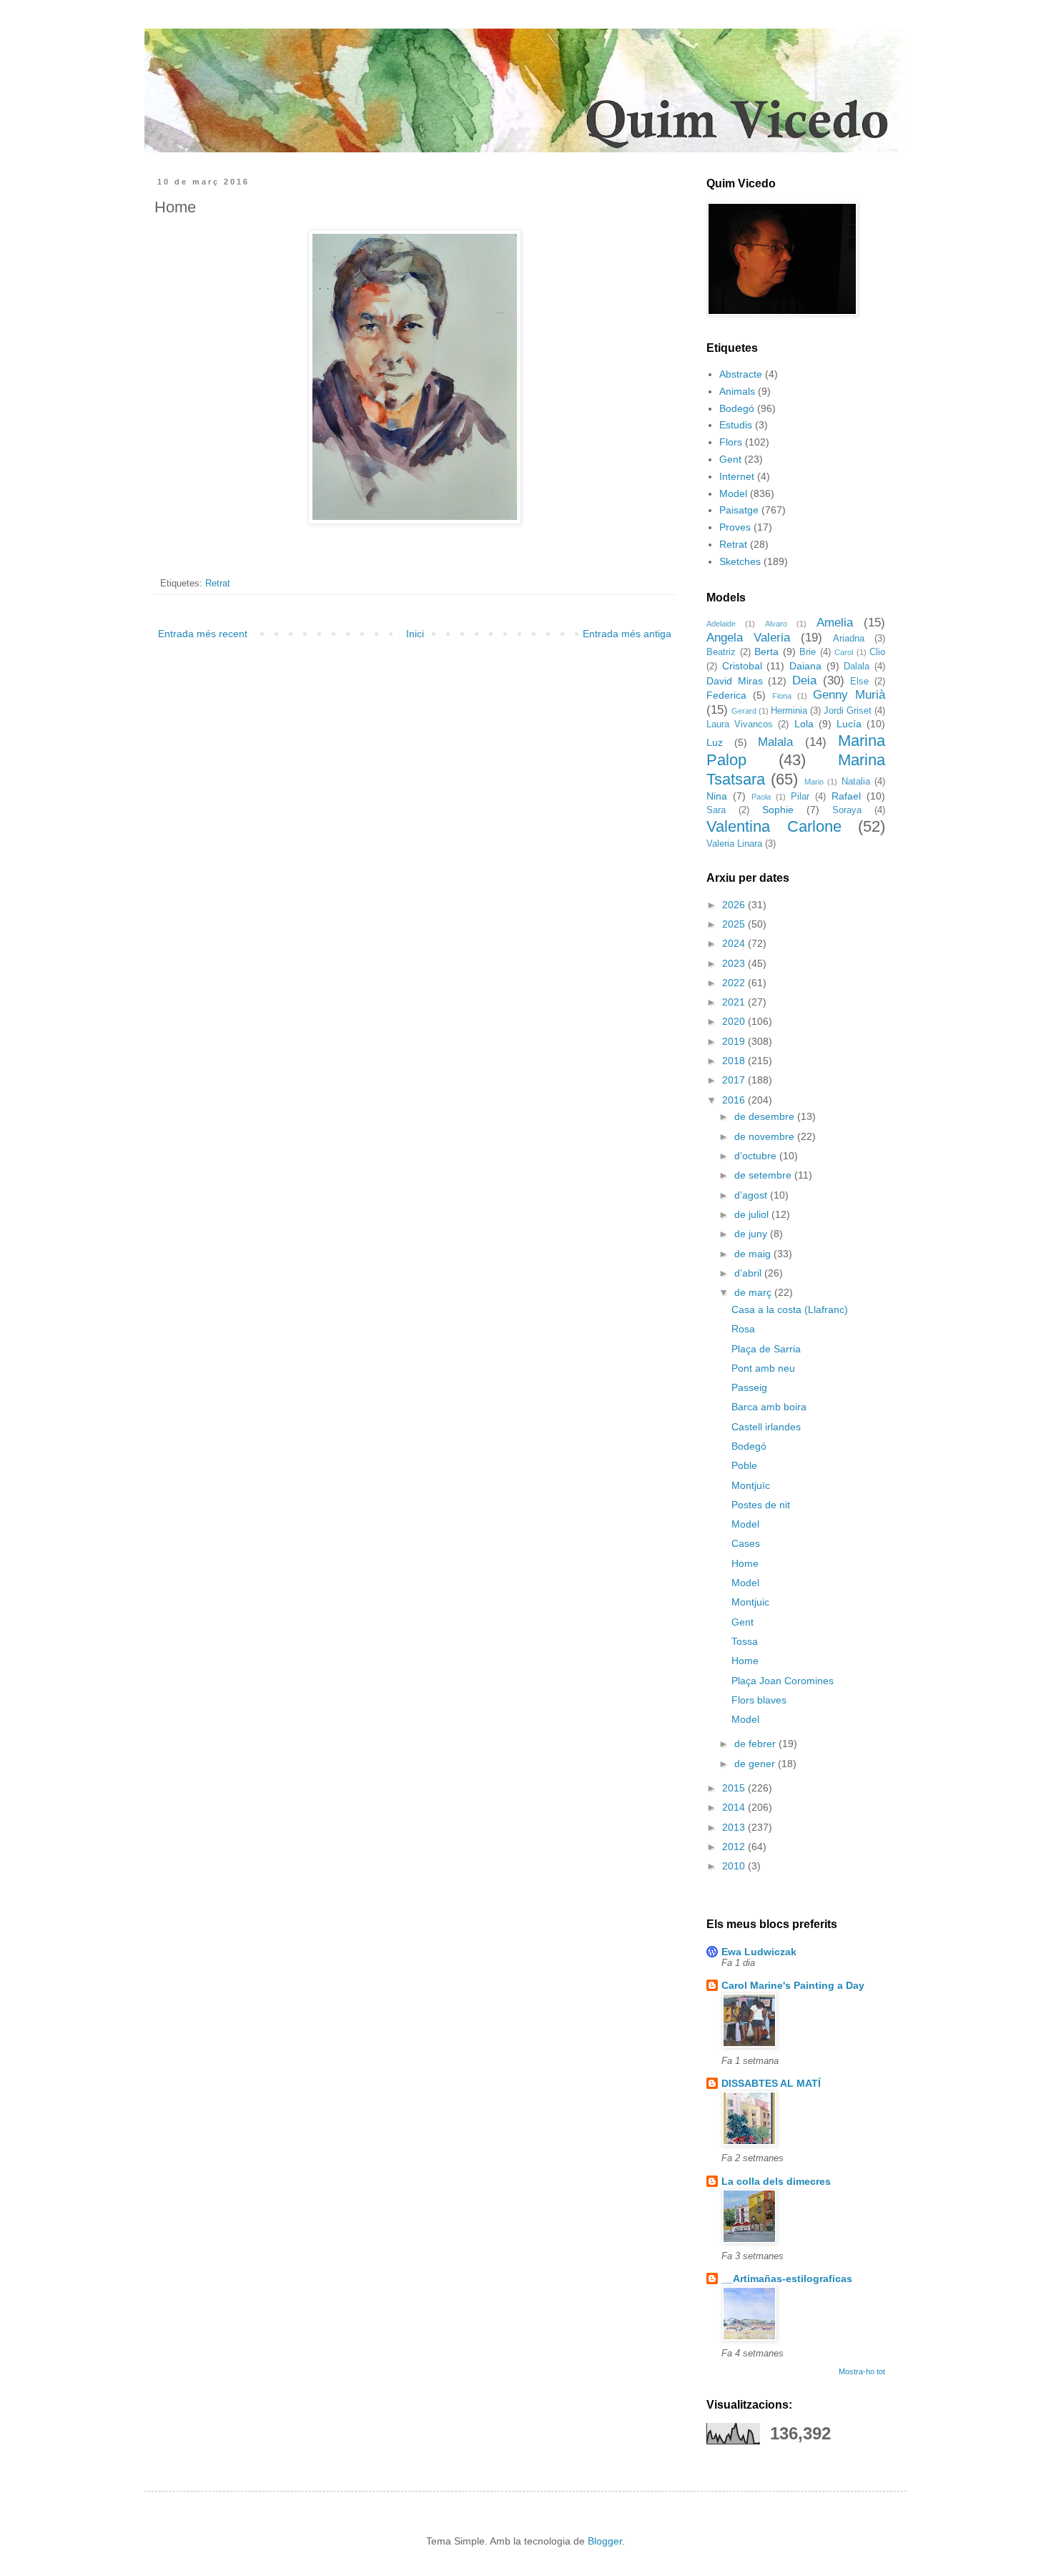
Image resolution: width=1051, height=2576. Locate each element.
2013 (735, 1827)
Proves (735, 527)
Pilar (800, 797)
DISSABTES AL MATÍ (771, 2083)
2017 (735, 1080)
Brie (808, 652)
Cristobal (742, 666)
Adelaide (721, 624)
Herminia (789, 711)
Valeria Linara (734, 844)
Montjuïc (751, 1485)
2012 (735, 1847)
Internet (737, 476)
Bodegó (737, 408)
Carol (844, 652)
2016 (735, 1100)
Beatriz (721, 652)
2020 (735, 1021)
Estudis (736, 425)
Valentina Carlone (774, 826)
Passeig (749, 1387)
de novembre (766, 1136)
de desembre (766, 1116)
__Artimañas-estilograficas (787, 2278)
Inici (415, 634)
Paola (761, 797)
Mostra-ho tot (862, 2371)
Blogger (605, 2541)
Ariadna (849, 639)
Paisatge (739, 510)
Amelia (835, 623)
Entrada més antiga (627, 634)
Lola (804, 724)
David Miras (735, 681)
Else (859, 682)
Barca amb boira (769, 1407)
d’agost (752, 1195)
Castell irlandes (766, 1427)
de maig (754, 1254)
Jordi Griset (848, 711)
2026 (735, 905)
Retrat (218, 584)
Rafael (846, 796)
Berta (766, 652)
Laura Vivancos (740, 724)
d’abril (749, 1273)
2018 (735, 1061)
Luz (715, 742)
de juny (752, 1234)
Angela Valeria (748, 638)
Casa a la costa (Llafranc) (790, 1309)
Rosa (743, 1329)
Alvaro (776, 624)
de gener (756, 1764)
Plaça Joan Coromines (783, 1681)
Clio (877, 652)
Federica (726, 695)
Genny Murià (849, 695)
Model (733, 493)
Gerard (744, 711)
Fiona (782, 696)
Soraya (847, 810)
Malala (775, 742)
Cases (746, 1543)
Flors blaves (759, 1700)
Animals (737, 391)
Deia (804, 680)
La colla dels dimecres (776, 2181)
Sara (716, 810)
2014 (735, 1807)
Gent (730, 459)
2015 (735, 1788)
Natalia (856, 782)
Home (745, 1563)
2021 (735, 1002)
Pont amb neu (763, 1368)
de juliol (753, 1214)
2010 (735, 1866)
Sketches (740, 561)
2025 (735, 924)
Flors (731, 442)
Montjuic (750, 1602)
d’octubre (757, 1156)
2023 (735, 963)
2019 (735, 1041)
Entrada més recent (203, 634)
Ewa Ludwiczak (759, 1952)
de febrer (756, 1744)
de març (754, 1292)
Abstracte (741, 374)
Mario (814, 782)
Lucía (849, 724)
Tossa (745, 1641)
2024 (735, 943)
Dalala (857, 667)
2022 (735, 983)
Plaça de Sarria (766, 1349)
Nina (717, 796)
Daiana (805, 666)
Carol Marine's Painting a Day (793, 1985)
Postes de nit (761, 1505)
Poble (744, 1465)
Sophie (778, 810)
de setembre (764, 1175)
